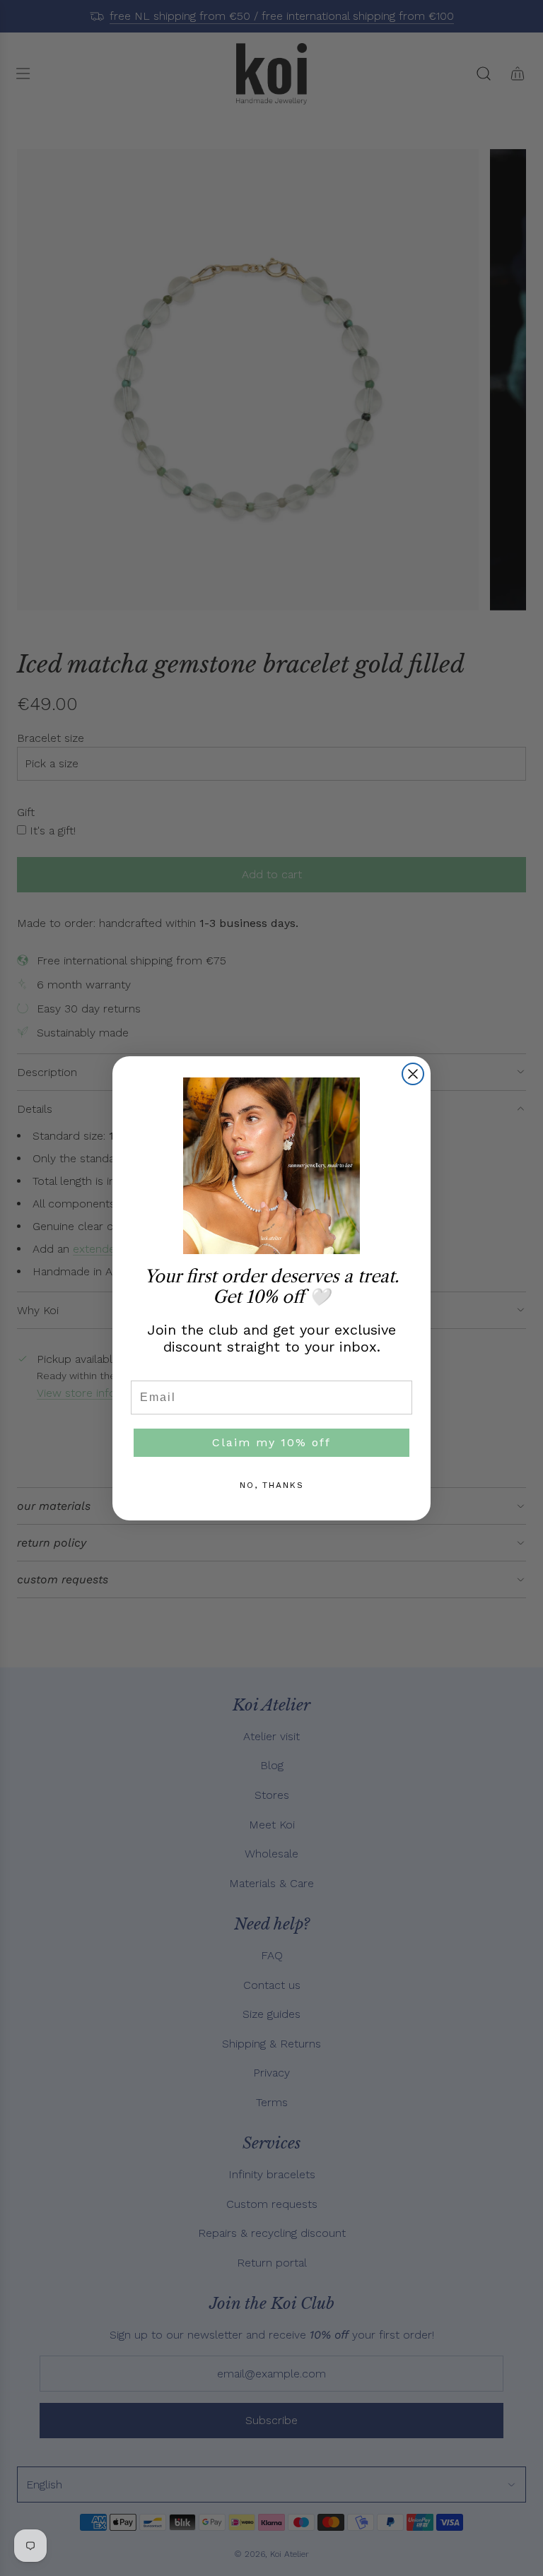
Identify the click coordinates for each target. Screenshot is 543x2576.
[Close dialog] (413, 1074)
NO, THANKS (272, 1485)
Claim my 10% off (271, 1442)
